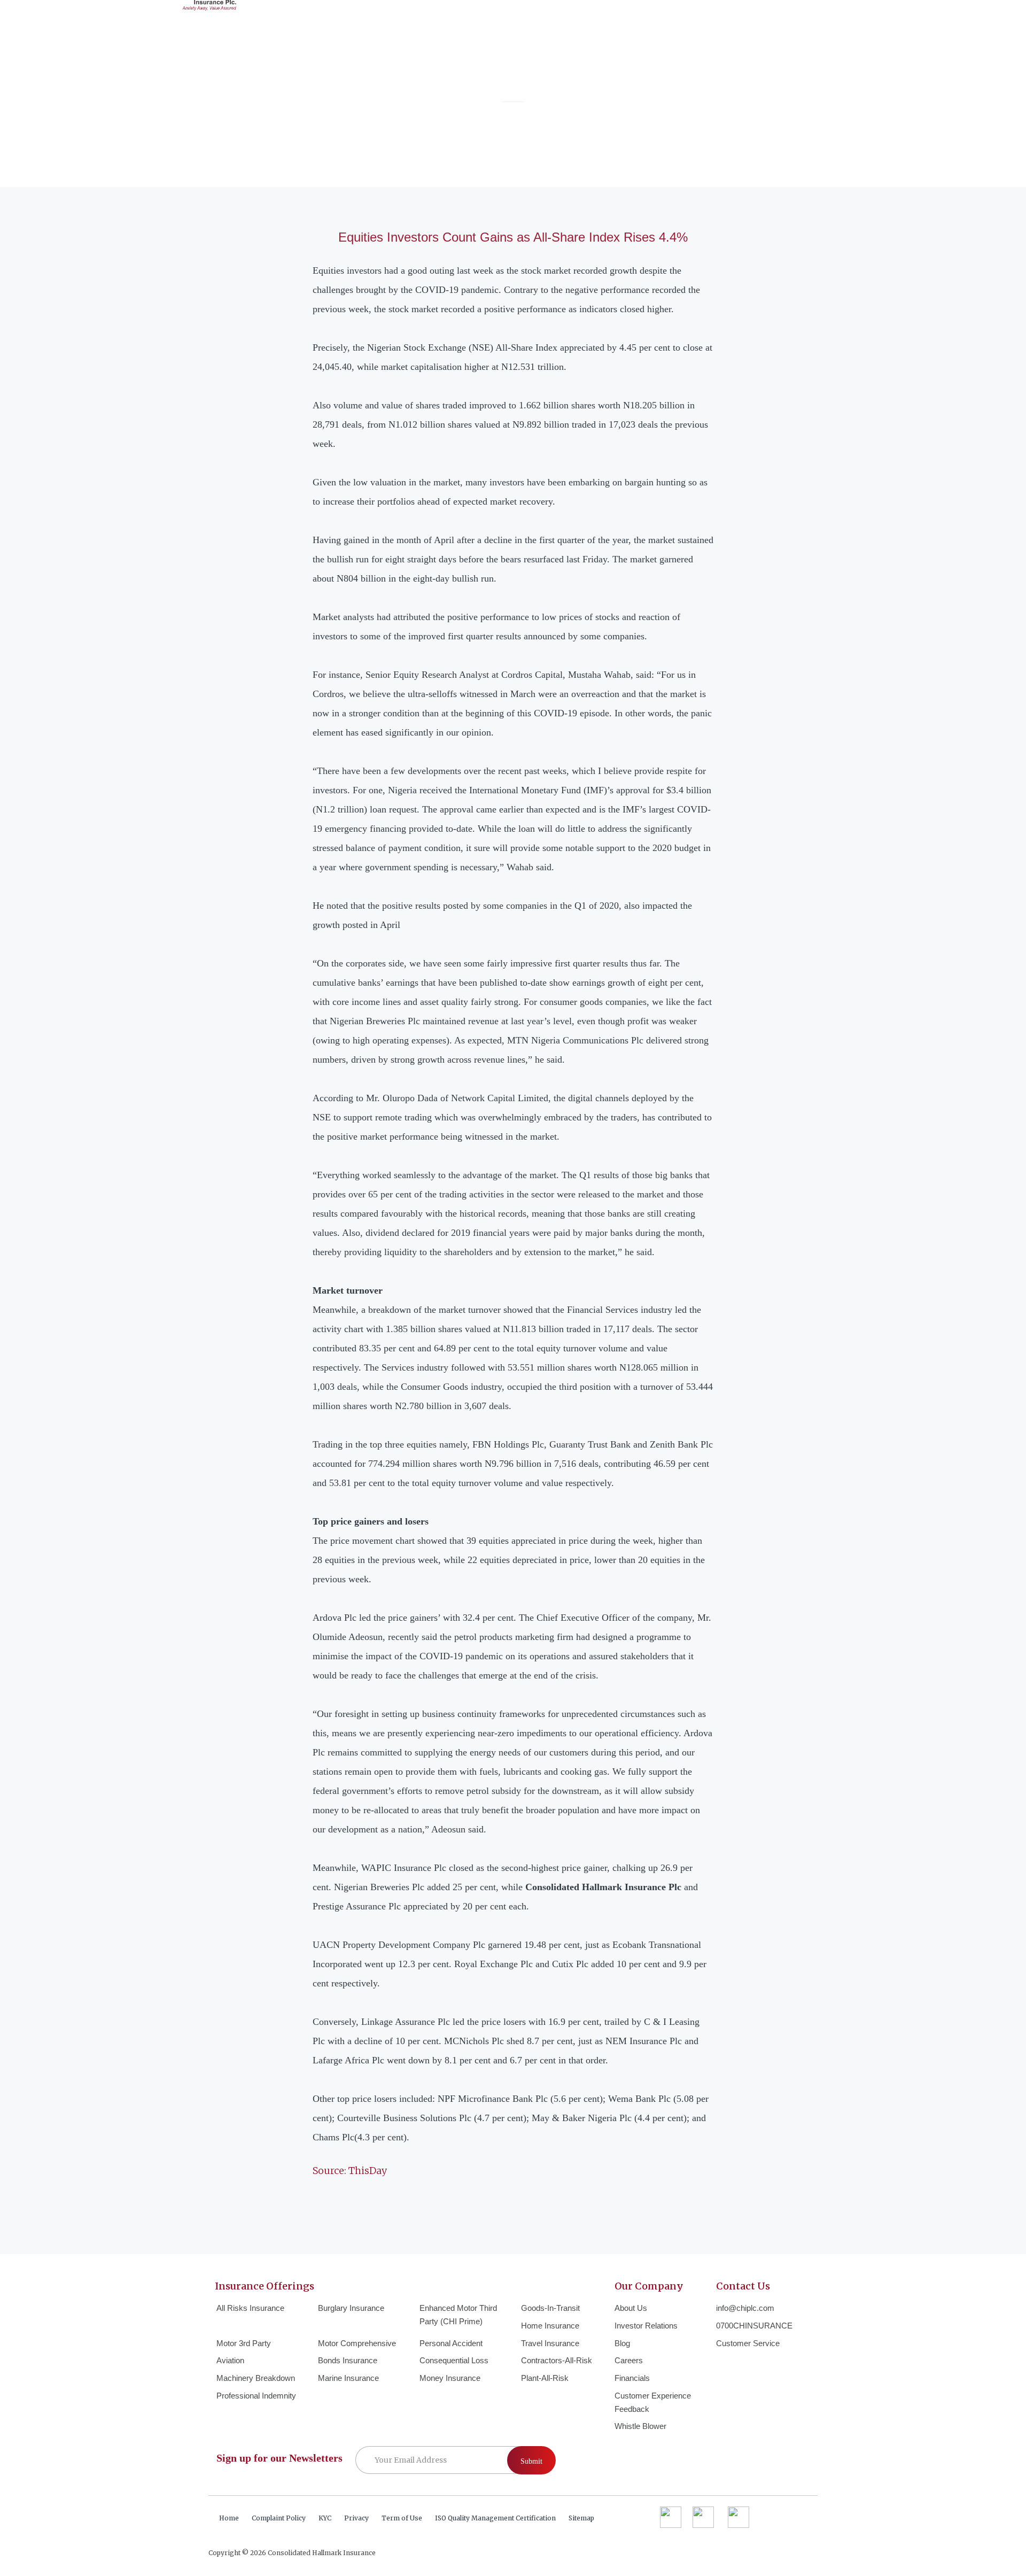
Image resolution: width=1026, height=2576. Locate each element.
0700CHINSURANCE (754, 2326)
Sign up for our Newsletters (279, 2458)
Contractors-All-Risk (557, 2360)
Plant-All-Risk (545, 2378)
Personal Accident (451, 2343)
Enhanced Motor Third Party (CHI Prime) (458, 2315)
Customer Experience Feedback (653, 2402)
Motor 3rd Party (244, 2343)
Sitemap (581, 2518)
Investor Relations (646, 2326)
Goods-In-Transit (550, 2308)
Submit (531, 2461)
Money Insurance (450, 2378)
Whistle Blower (640, 2426)
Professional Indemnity (256, 2396)
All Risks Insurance (250, 2308)
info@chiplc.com (745, 2308)
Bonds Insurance (348, 2360)
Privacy (356, 2518)
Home (229, 2518)
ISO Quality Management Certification (495, 2518)
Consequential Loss (454, 2360)
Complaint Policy (279, 2518)
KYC (325, 2518)
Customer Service (748, 2343)
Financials (632, 2378)
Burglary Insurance (351, 2308)
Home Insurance (550, 2326)
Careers (629, 2360)
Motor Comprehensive (357, 2343)
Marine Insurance (348, 2378)
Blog (622, 2343)
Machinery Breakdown (256, 2378)
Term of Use (402, 2518)
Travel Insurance (550, 2343)
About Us (631, 2308)
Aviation (230, 2360)
